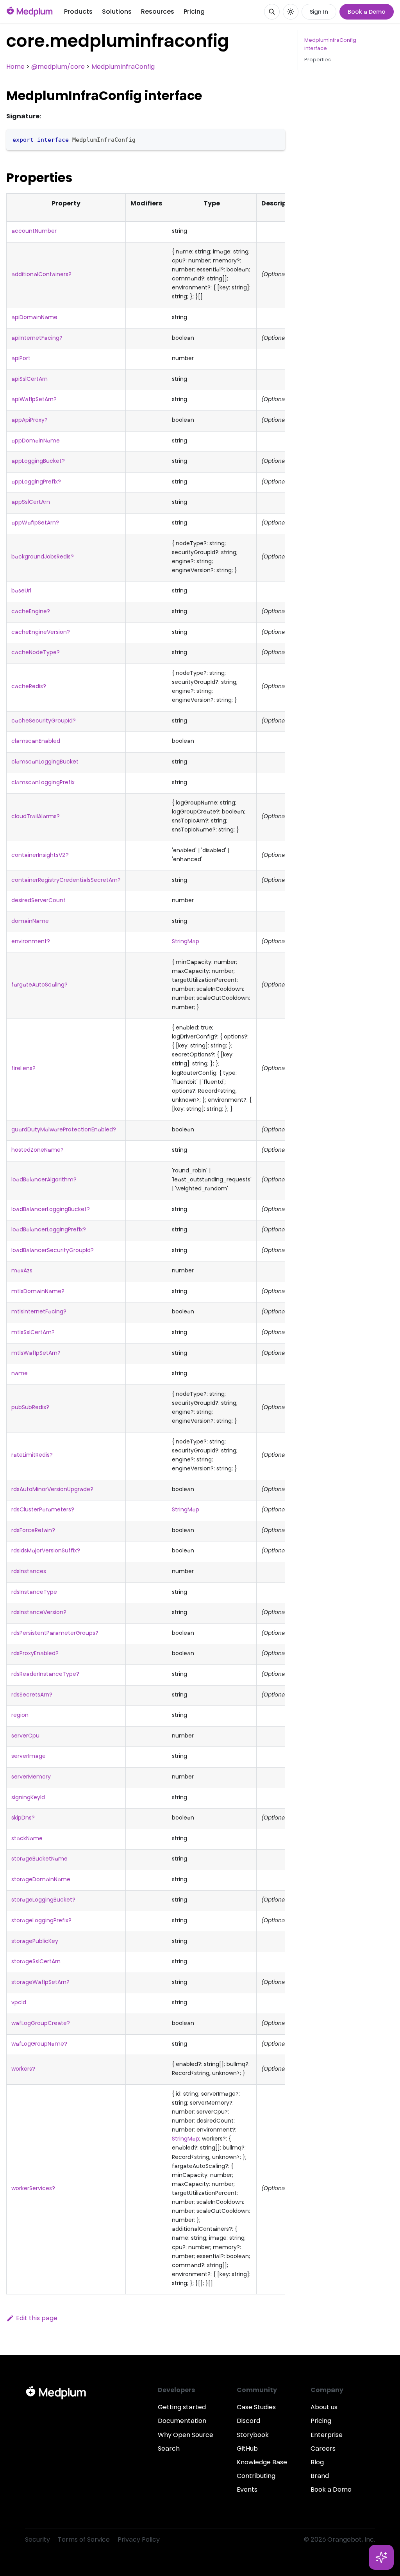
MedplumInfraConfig (123, 67)
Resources (158, 12)
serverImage (29, 1756)
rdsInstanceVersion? (39, 1612)
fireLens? (23, 1068)
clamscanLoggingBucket (45, 762)
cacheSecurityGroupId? (44, 721)
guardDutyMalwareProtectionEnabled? (64, 1129)
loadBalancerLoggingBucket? (51, 1209)
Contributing (256, 2476)
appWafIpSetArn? (35, 523)
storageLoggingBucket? (43, 1900)
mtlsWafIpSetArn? (36, 1353)
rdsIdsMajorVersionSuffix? (46, 1550)
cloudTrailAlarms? (36, 816)
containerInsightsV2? (40, 855)
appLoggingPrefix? (36, 482)
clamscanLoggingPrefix (43, 782)
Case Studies (256, 2407)
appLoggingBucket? (38, 461)
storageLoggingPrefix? (41, 1920)
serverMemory (31, 1777)
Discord (248, 2421)
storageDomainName (41, 1879)
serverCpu (25, 1736)
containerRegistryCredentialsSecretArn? (66, 880)
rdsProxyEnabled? (35, 1653)
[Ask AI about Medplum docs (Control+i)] (381, 2557)
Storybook (253, 2435)
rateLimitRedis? (32, 1455)
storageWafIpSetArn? (40, 1982)
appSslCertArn (31, 502)
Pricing (194, 12)
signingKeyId (28, 1797)
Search (169, 2448)
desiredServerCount (38, 900)
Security (37, 2539)
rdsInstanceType (34, 1592)
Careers (323, 2448)
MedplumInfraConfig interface (330, 44)
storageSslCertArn (36, 1961)
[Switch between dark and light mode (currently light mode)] (291, 12)
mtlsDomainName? (38, 1291)
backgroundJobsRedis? (43, 557)
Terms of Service (84, 2539)
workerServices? (33, 2188)
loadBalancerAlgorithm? (44, 1179)
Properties (318, 60)
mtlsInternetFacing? (39, 1311)
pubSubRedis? (30, 1407)
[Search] (272, 12)
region (20, 1715)
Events (247, 2489)
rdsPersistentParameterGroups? (55, 1633)
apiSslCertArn (29, 379)
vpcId (19, 2002)
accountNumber (34, 231)
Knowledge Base (262, 2462)
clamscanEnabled (36, 741)
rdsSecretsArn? (32, 1695)
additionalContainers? (41, 274)
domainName (30, 921)
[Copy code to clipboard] (276, 139)
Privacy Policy (139, 2539)
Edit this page (37, 2318)
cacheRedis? (29, 686)
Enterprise (327, 2435)
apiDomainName (34, 317)
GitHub (247, 2448)
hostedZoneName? (37, 1150)
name (20, 1373)
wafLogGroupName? (39, 2044)
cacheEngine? (31, 611)
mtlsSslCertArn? (33, 1332)
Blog (317, 2462)
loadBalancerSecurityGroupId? (53, 1250)
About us (324, 2407)
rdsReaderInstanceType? (45, 1674)
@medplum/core (58, 67)
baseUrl (21, 590)
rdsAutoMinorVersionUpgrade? (52, 1489)
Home (15, 67)
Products (78, 12)
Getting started (182, 2407)
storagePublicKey (35, 1941)
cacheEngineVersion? (41, 632)
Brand (320, 2476)
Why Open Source (186, 2435)
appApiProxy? (29, 420)
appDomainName (36, 441)
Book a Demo (367, 12)
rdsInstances (29, 1571)
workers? (23, 2069)
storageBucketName (39, 1859)
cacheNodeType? (36, 652)
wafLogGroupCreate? (41, 2023)
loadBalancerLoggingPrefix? (49, 1229)
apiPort (21, 358)
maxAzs (22, 1270)
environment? (31, 941)
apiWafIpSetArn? (34, 399)
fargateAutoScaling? (39, 985)
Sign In (319, 12)
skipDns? (23, 1818)
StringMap (186, 941)
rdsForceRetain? (33, 1530)
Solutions (117, 12)
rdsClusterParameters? (43, 1509)
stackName (27, 1838)
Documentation (182, 2421)
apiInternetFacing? (37, 338)
